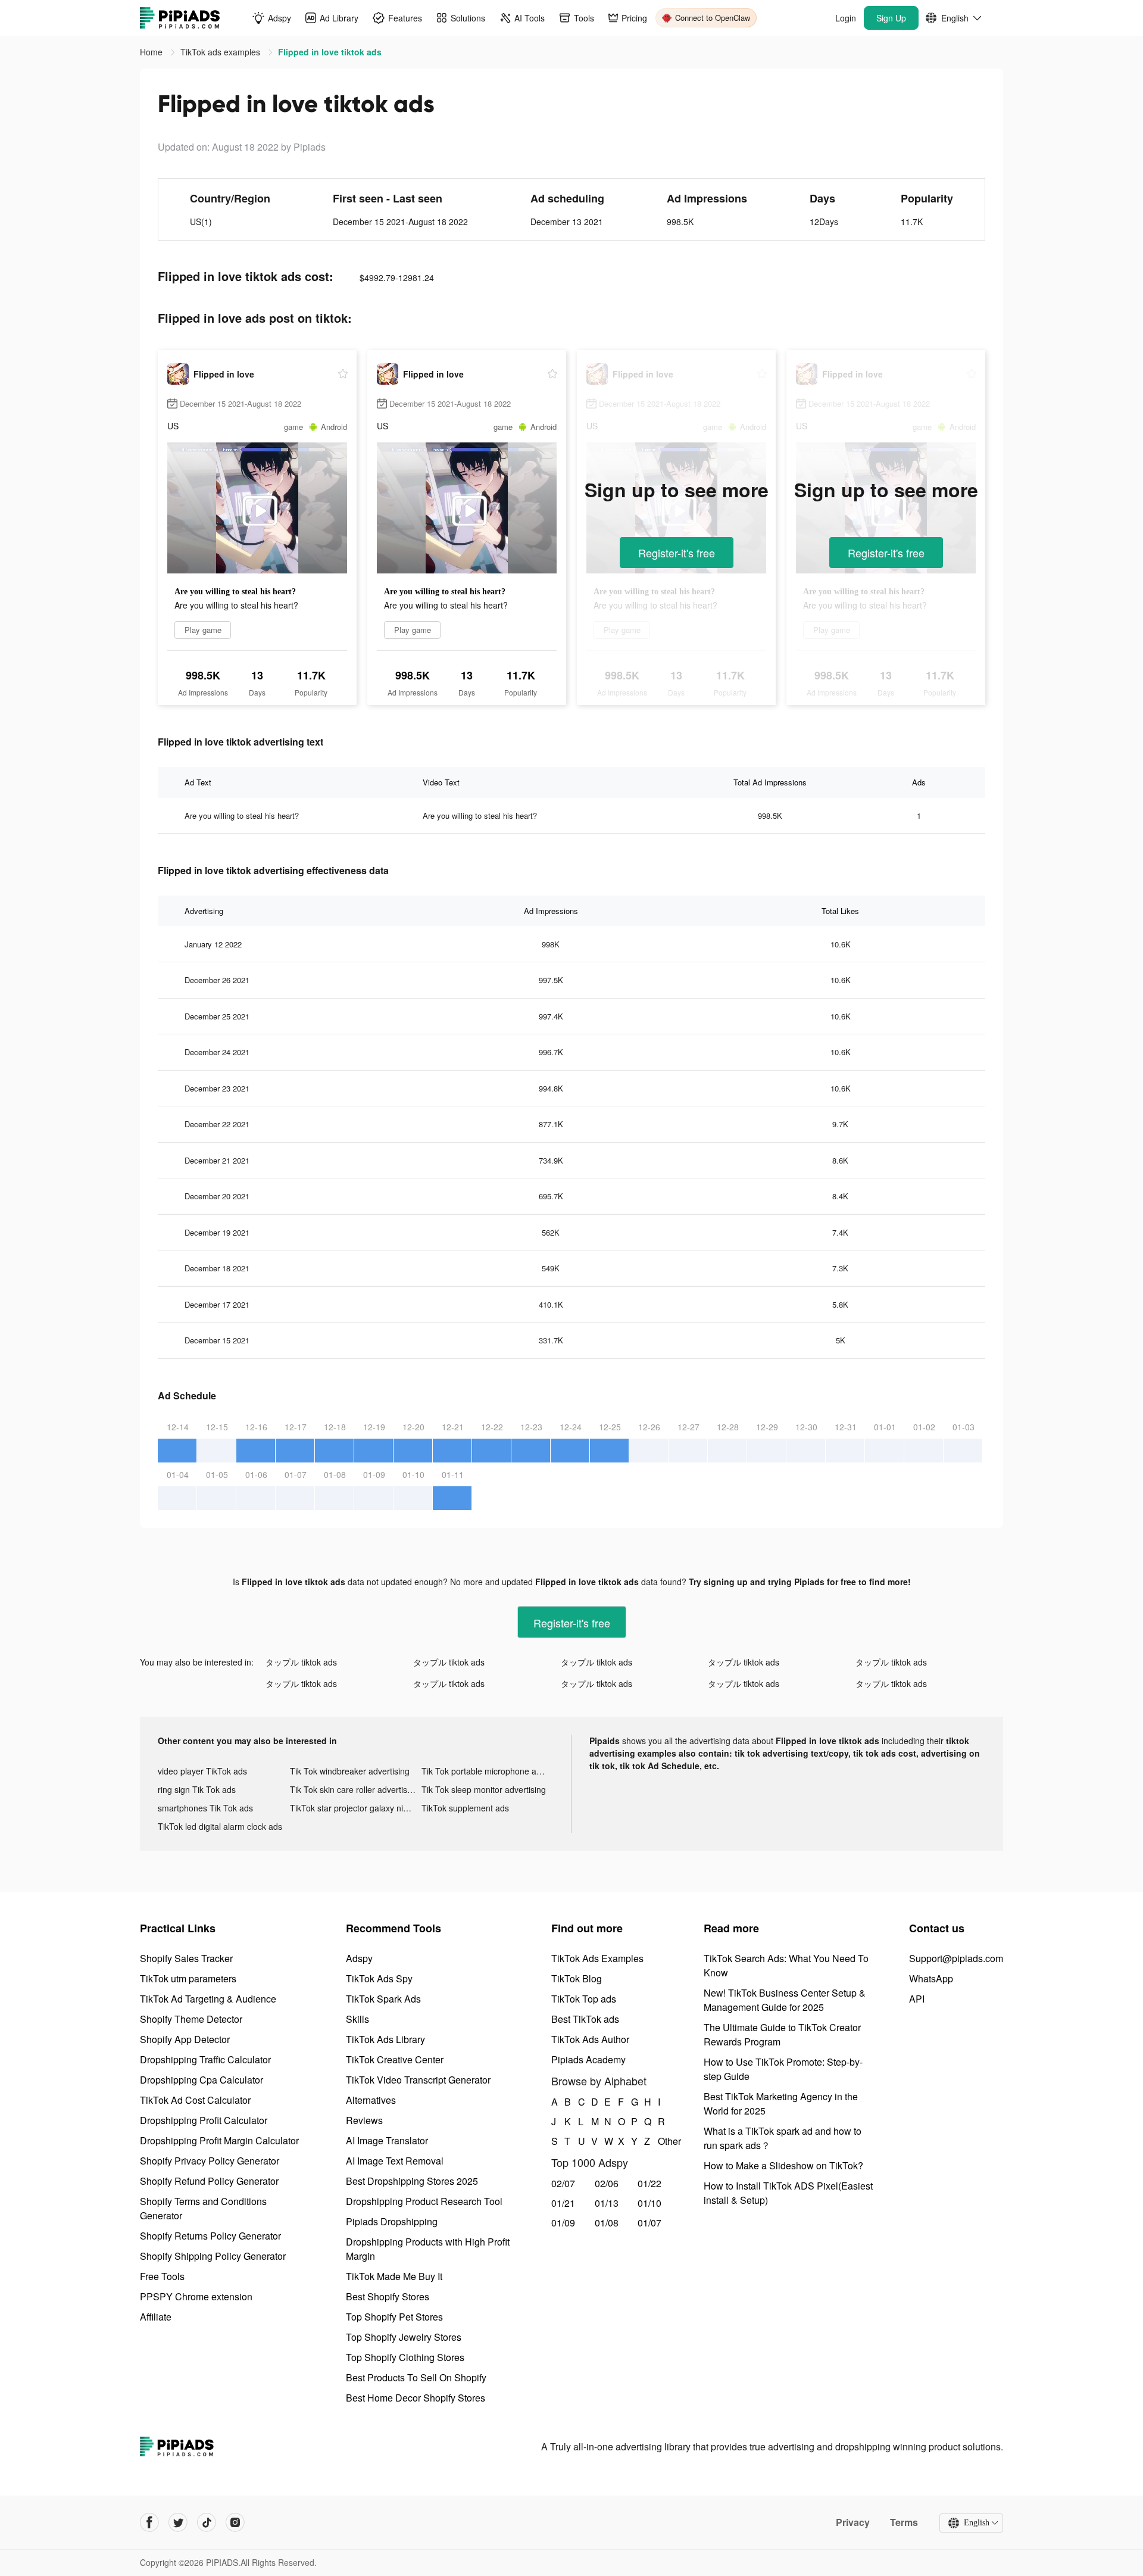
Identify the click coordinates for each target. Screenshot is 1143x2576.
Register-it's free (677, 553)
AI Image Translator (387, 2140)
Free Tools (162, 2276)
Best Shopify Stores (388, 2296)
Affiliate (156, 2317)
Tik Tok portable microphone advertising (488, 1771)
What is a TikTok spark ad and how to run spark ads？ (783, 2138)
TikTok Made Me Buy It (394, 2276)
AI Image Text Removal (395, 2161)
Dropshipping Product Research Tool (424, 2201)
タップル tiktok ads (301, 1662)
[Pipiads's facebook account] (149, 2522)
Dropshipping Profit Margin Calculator (219, 2140)
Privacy (853, 2522)
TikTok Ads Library (385, 2039)
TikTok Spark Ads (383, 1999)
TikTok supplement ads (465, 1808)
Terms (904, 2522)
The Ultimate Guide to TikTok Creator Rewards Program (782, 2034)
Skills (357, 2019)
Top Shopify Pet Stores (394, 2317)
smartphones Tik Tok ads (205, 1808)
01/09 (563, 2223)
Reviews (364, 2120)
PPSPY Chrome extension (196, 2296)
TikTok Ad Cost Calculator (195, 2100)
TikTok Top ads (584, 1999)
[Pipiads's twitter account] (178, 2522)
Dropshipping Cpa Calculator (202, 2080)
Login (846, 18)
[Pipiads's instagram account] (235, 2522)
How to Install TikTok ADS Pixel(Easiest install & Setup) (788, 2193)
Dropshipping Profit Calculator (204, 2120)
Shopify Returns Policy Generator (210, 2236)
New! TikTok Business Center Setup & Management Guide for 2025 (785, 2000)
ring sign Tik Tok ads (197, 1789)
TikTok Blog (577, 1978)
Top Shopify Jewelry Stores (404, 2337)
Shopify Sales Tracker (186, 1958)
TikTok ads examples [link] (221, 52)
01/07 (649, 2223)
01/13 (607, 2203)
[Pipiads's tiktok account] (207, 2522)
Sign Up (891, 18)
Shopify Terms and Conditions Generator (203, 2208)
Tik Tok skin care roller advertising (354, 1789)
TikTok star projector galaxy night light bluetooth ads (356, 1808)
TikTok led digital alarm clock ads (220, 1826)
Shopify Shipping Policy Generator (213, 2256)
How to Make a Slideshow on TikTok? (783, 2165)
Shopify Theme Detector (191, 2019)
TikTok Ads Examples (597, 1958)
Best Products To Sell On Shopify (416, 2377)
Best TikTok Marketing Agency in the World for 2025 (781, 2103)
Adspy (359, 1958)
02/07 (563, 2183)
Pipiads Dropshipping (392, 2221)
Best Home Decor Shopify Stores (416, 2398)
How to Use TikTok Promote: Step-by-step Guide (783, 2069)
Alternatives (371, 2100)
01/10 (649, 2203)
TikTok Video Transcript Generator (418, 2080)
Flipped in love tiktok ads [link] (330, 52)
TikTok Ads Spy (379, 1978)
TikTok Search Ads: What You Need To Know (786, 1965)
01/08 (607, 2223)
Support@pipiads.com (956, 1958)
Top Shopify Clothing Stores (405, 2357)
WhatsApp (931, 1978)
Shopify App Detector (185, 2039)
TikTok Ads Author (590, 2039)
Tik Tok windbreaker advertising (350, 1771)
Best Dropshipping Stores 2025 (412, 2181)
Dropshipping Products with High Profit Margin (428, 2249)
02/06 (607, 2183)
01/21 (563, 2203)
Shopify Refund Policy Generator (209, 2181)
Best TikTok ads (585, 2019)
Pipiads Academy (588, 2059)
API (917, 1999)
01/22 (649, 2183)
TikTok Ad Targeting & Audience (208, 1999)
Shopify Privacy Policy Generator (210, 2161)
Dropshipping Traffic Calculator (205, 2059)
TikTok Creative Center (395, 2059)
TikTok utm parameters (188, 1978)
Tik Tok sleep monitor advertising (484, 1789)
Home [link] (152, 52)
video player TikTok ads (202, 1771)
